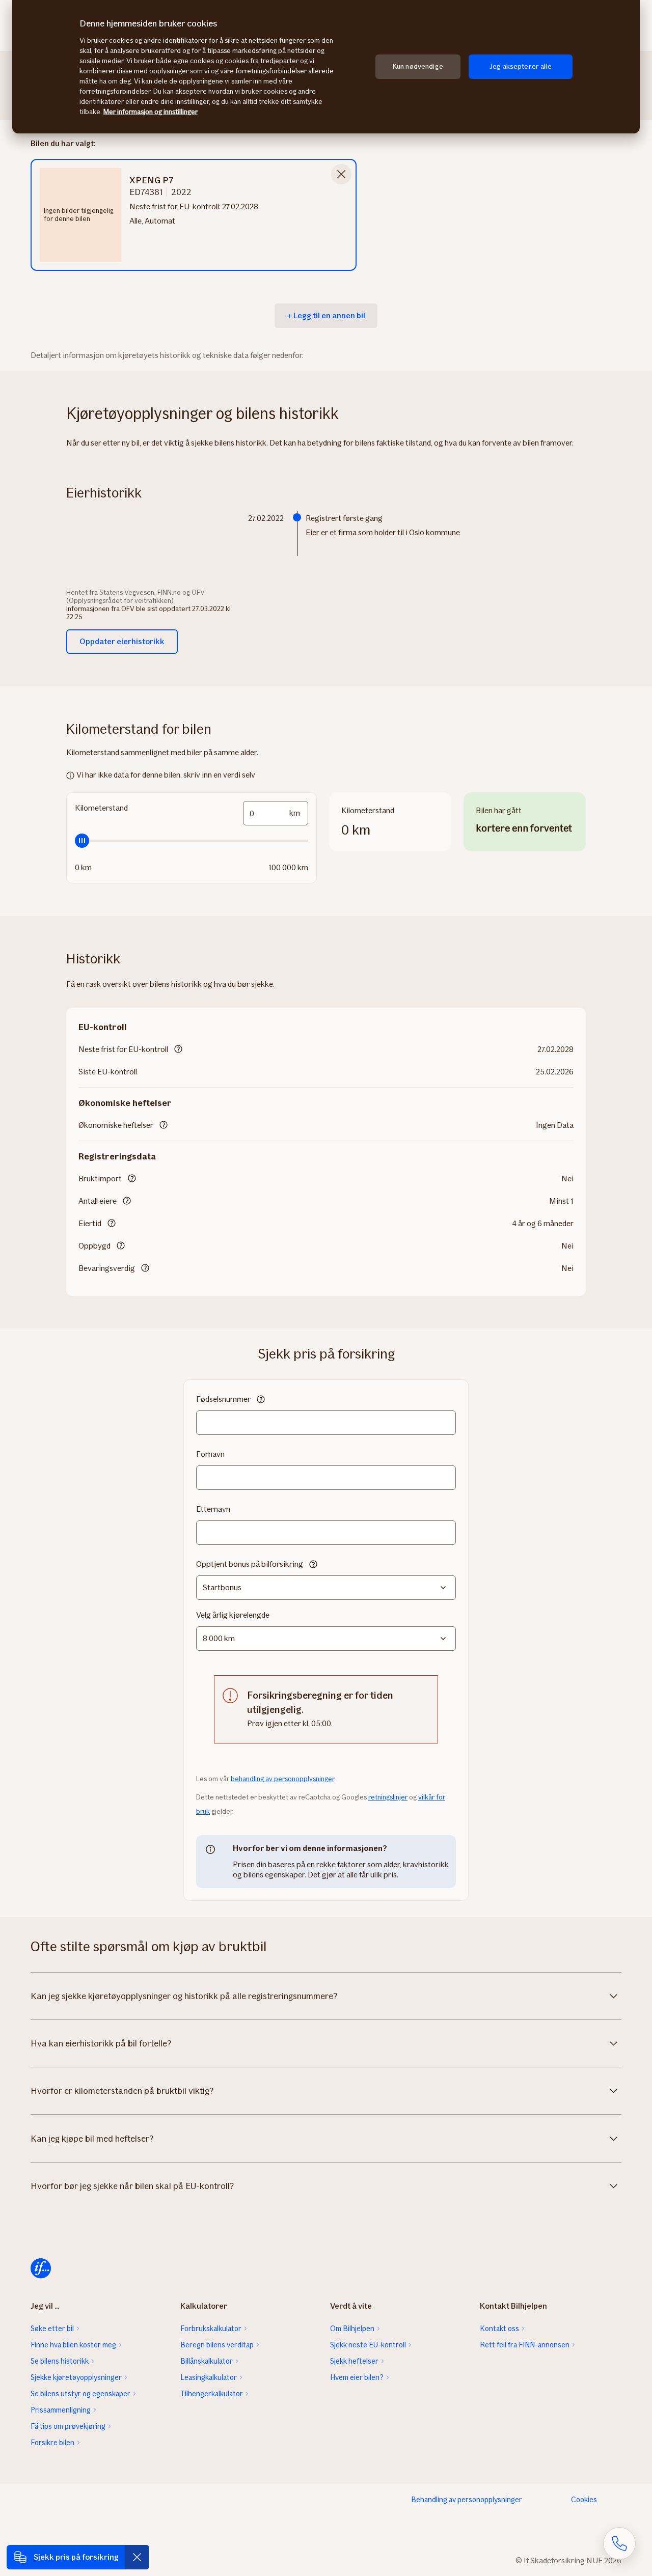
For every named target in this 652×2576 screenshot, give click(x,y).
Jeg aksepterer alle (521, 66)
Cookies (584, 2500)
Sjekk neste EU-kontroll (368, 2345)
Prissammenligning (61, 2410)
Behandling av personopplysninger (467, 2500)
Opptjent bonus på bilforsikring (250, 1564)
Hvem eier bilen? (357, 2377)
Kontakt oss (499, 2329)
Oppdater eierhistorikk (122, 641)
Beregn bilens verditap (217, 2345)
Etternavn (213, 1509)
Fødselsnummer (223, 1399)
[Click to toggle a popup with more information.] (178, 1050)
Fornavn (210, 1454)
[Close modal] (341, 174)
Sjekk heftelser (354, 2361)
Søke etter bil (52, 2329)
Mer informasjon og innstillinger (151, 112)
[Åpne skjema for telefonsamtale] (619, 2543)
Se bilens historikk (60, 2361)
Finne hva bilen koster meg (73, 2345)
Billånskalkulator (207, 2361)
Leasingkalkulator (209, 2377)
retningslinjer (388, 1797)
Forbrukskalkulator (211, 2329)
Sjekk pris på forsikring (76, 2557)
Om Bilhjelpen (352, 2329)
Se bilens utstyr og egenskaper (80, 2394)
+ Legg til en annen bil (326, 315)
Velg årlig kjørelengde (233, 1615)
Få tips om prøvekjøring (68, 2426)
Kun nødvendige (418, 66)
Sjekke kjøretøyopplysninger (76, 2377)
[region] (326, 67)
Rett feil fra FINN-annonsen (525, 2345)
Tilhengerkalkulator (212, 2394)
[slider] (192, 841)
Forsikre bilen (52, 2443)
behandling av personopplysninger (282, 1779)
